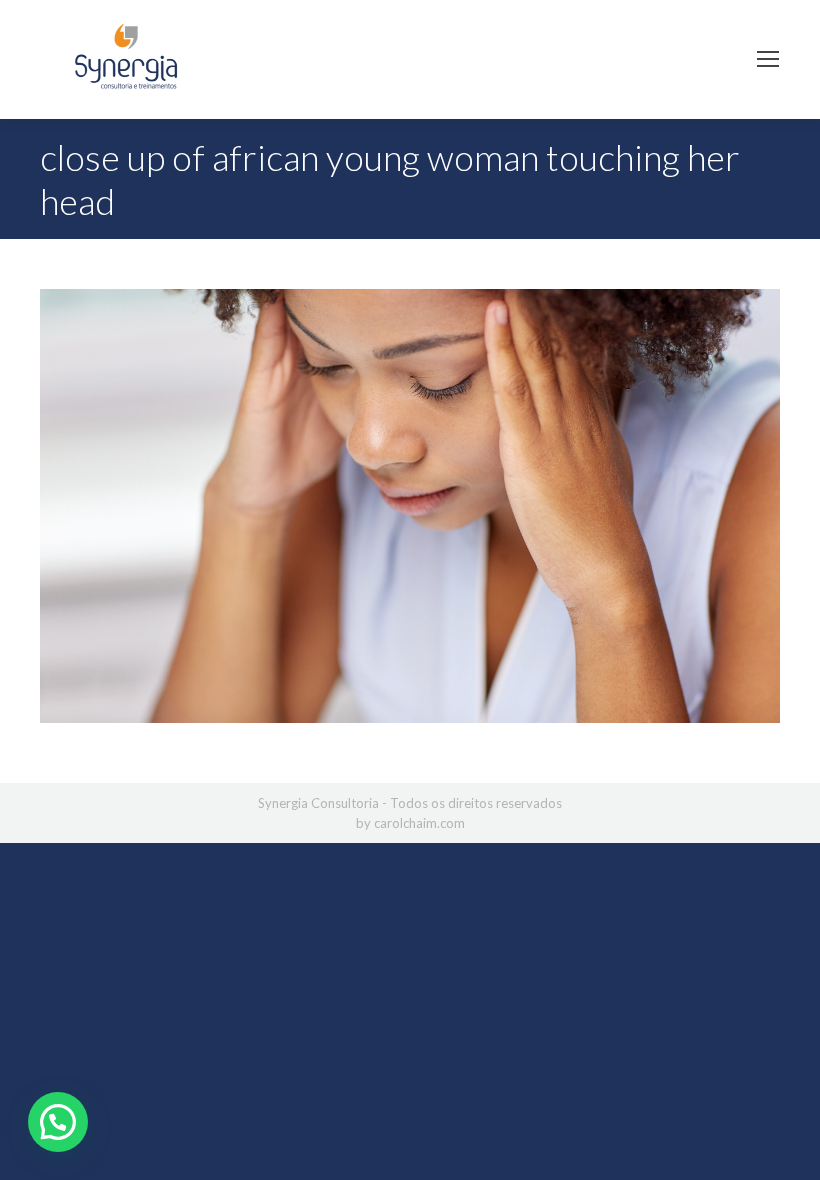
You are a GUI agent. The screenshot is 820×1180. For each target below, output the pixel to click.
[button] (58, 1122)
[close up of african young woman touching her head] (410, 506)
